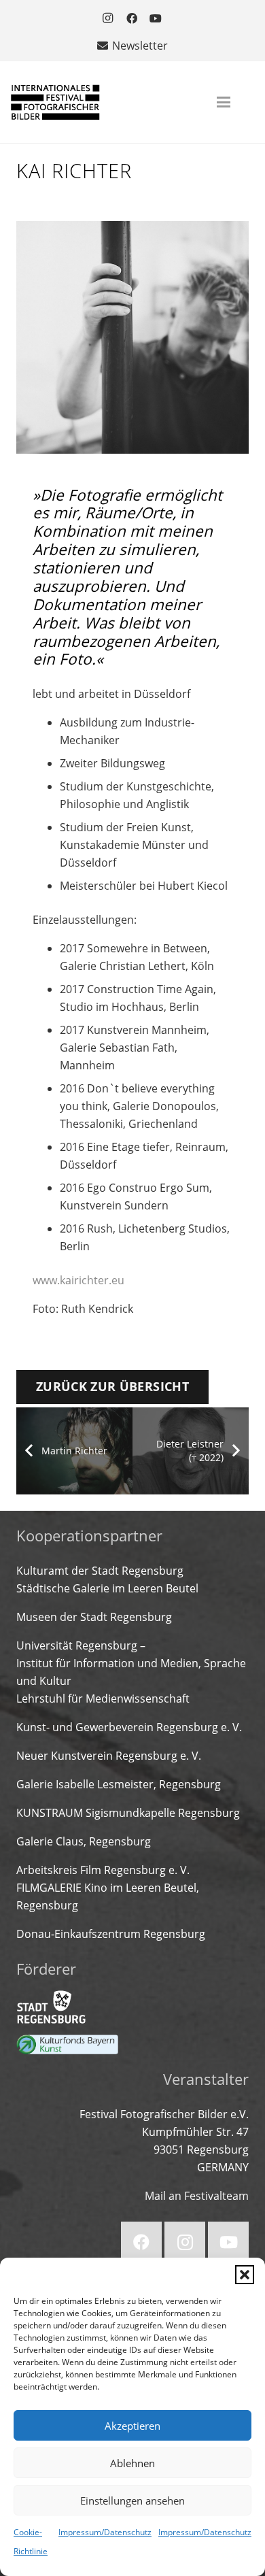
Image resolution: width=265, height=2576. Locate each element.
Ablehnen (132, 2463)
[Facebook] (132, 18)
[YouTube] (156, 18)
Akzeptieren (132, 2426)
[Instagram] (108, 18)
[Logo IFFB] (55, 102)
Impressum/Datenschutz (105, 2532)
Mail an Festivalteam (197, 2196)
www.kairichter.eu (78, 1280)
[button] (245, 2275)
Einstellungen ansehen (132, 2500)
